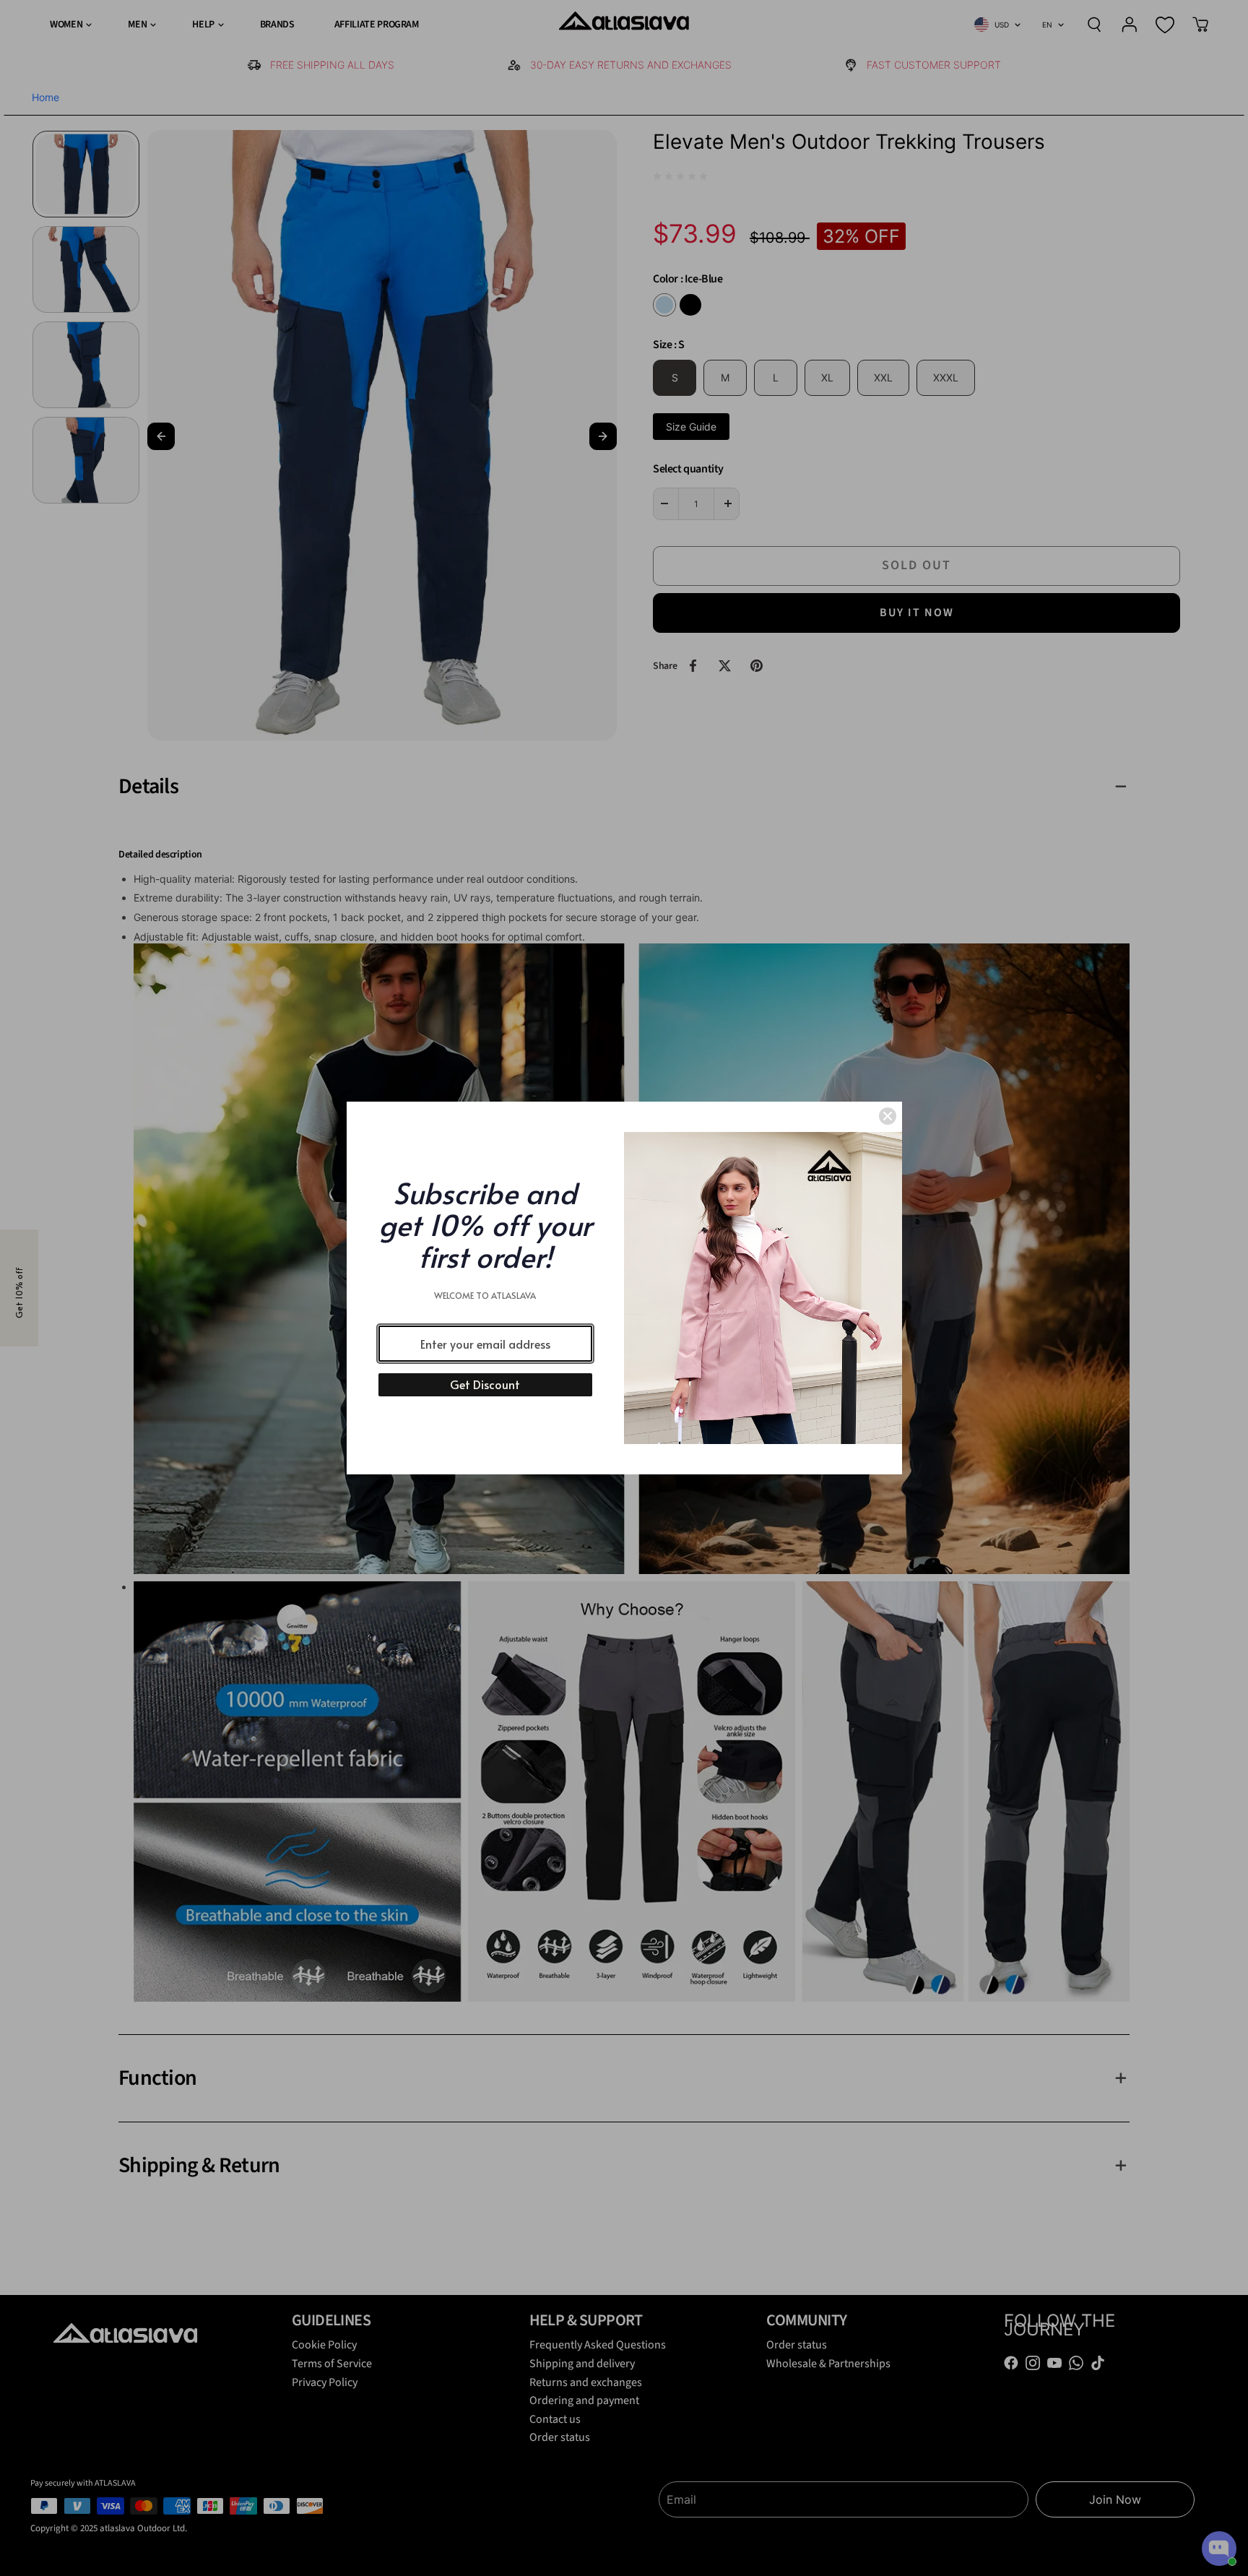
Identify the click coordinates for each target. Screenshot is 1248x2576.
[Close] (888, 1116)
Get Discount (485, 1384)
